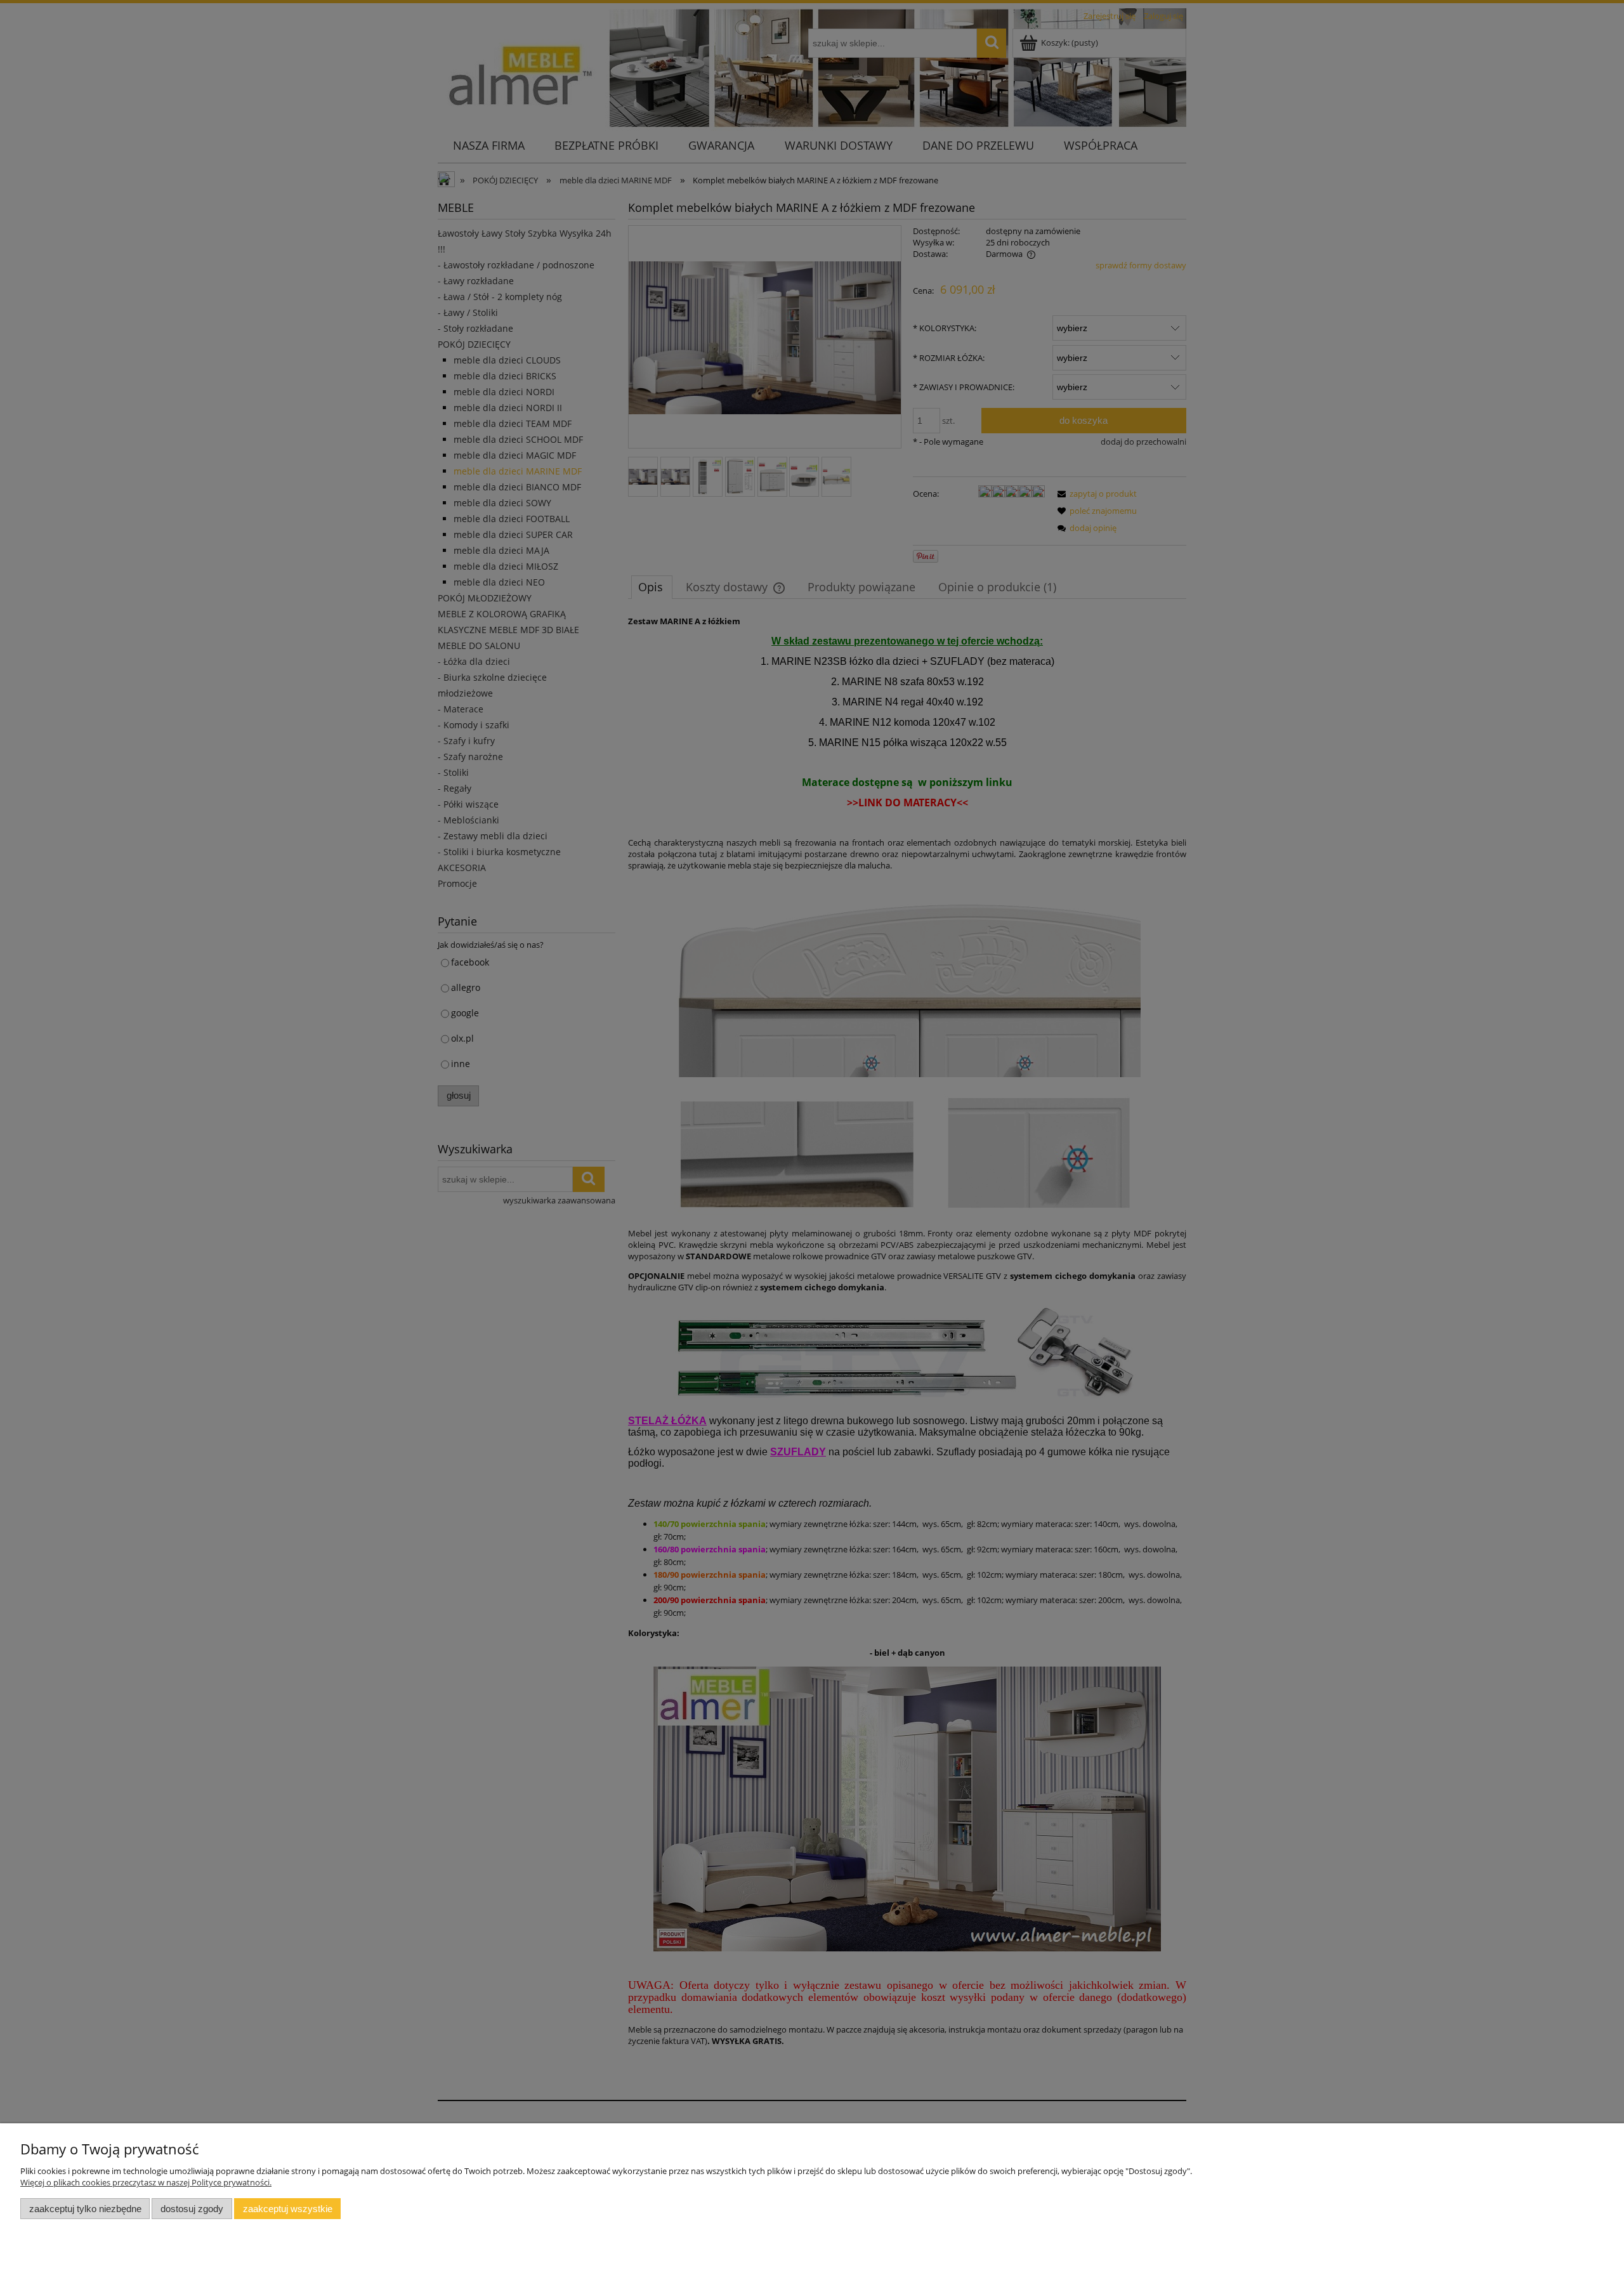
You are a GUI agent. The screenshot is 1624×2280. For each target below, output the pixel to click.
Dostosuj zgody (192, 2209)
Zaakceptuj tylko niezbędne (85, 2209)
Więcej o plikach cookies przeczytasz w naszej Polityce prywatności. (146, 2182)
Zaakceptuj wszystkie (288, 2209)
